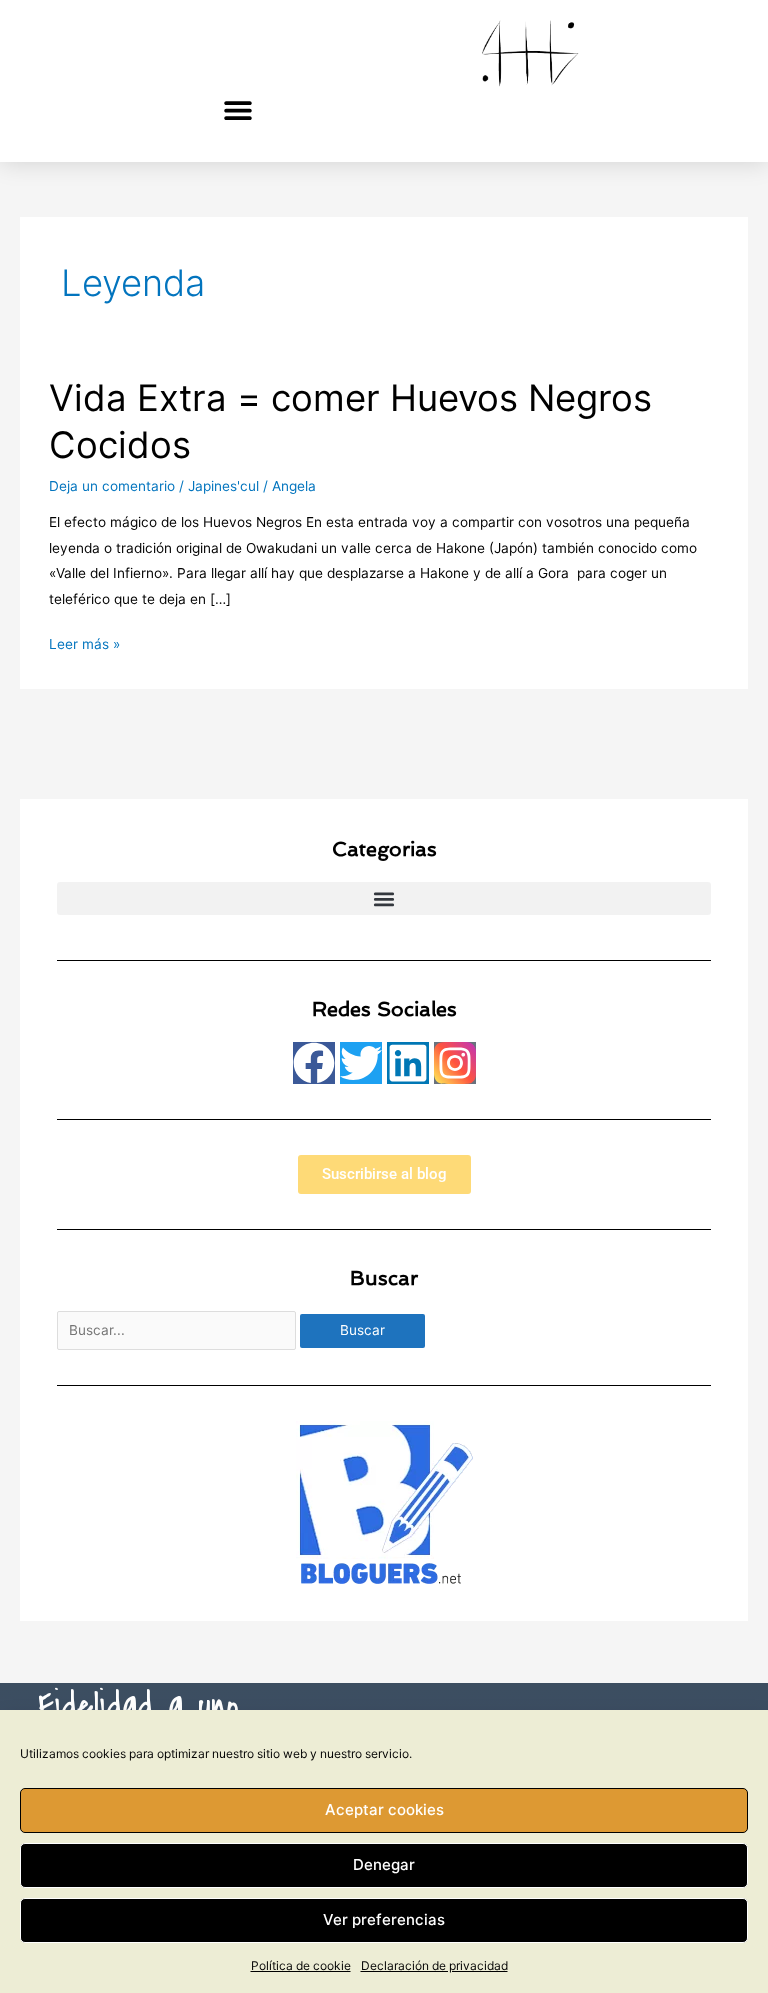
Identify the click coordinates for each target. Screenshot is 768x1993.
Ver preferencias (384, 1919)
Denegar (384, 1864)
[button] (238, 109)
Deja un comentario (112, 486)
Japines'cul (223, 486)
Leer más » (84, 642)
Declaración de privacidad (434, 1965)
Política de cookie (301, 1965)
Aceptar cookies (384, 1809)
